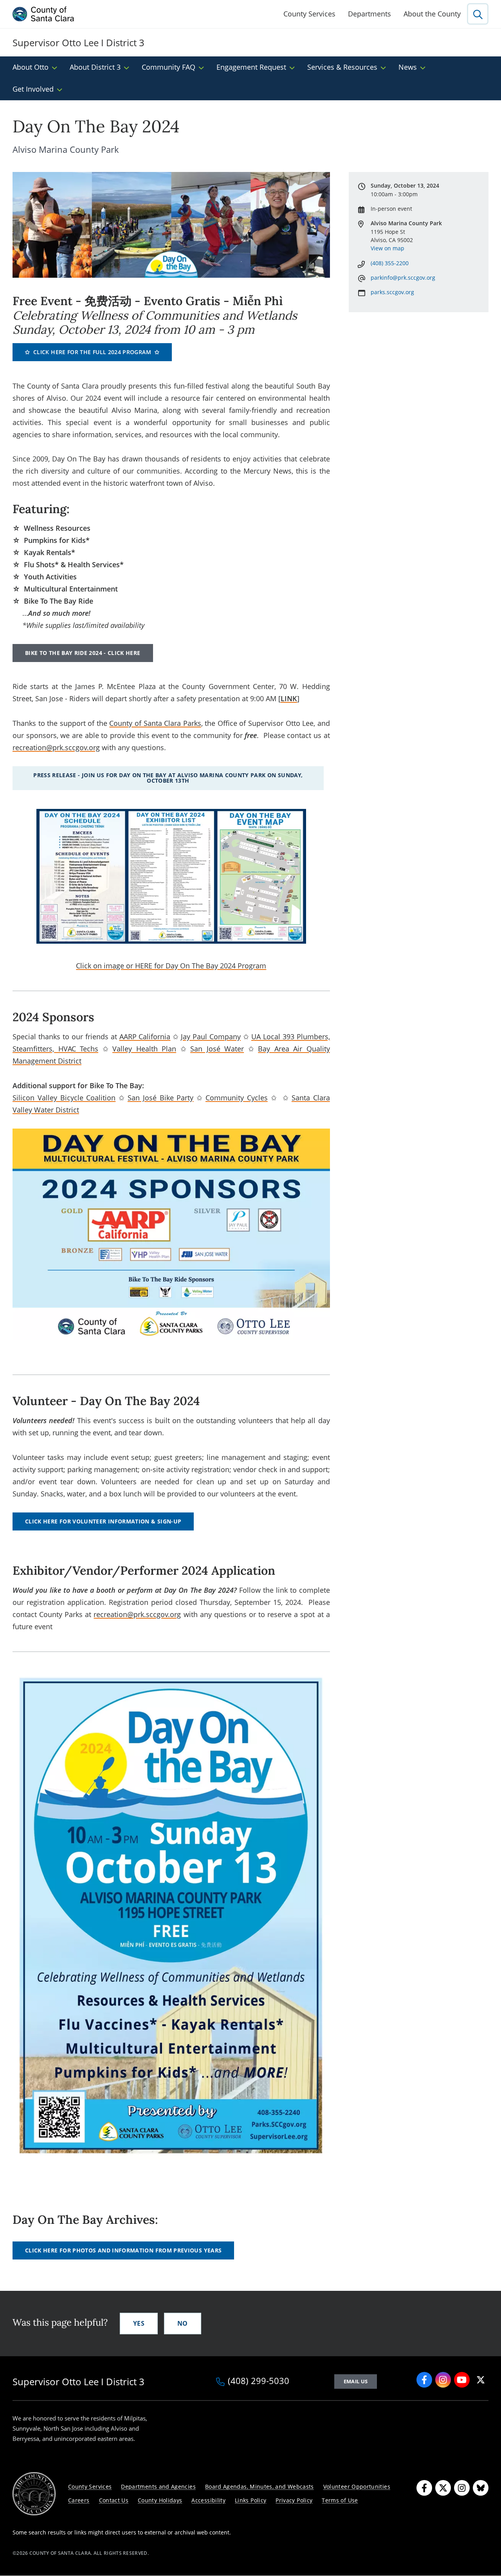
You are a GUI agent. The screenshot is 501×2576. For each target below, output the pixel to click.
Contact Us (114, 2500)
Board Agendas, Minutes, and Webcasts (260, 2486)
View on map (387, 248)
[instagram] (443, 2380)
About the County (432, 14)
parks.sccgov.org (392, 292)
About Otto (31, 67)
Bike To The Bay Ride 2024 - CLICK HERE (83, 653)
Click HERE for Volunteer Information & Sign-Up (103, 1521)
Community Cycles (237, 1098)
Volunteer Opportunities (357, 2486)
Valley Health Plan (144, 1049)
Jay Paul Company (211, 1037)
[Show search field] (478, 14)
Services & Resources (342, 67)
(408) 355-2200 (390, 263)
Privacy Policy (294, 2500)
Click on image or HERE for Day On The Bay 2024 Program (171, 966)
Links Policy (250, 2500)
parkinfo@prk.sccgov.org (403, 278)
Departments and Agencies (158, 2486)
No (183, 2323)
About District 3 (95, 67)
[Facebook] (424, 2488)
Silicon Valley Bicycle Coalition (64, 1098)
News (408, 67)
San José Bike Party (160, 1098)
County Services (309, 14)
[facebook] (424, 2380)
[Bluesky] (481, 2488)
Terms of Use (340, 2500)
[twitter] (481, 2380)
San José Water (217, 1049)
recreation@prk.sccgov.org (56, 747)
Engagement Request (251, 67)
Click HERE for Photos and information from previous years (123, 2250)
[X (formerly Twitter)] (443, 2488)
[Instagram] (462, 2488)
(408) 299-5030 (259, 2381)
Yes (139, 2323)
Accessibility (208, 2500)
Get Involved (33, 89)
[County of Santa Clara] (43, 14)
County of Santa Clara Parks (155, 723)
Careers (79, 2500)
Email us (356, 2381)
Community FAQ (169, 67)
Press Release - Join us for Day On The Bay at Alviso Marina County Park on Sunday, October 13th (168, 778)
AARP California (145, 1037)
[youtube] (462, 2380)
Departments (369, 14)
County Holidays (160, 2500)
